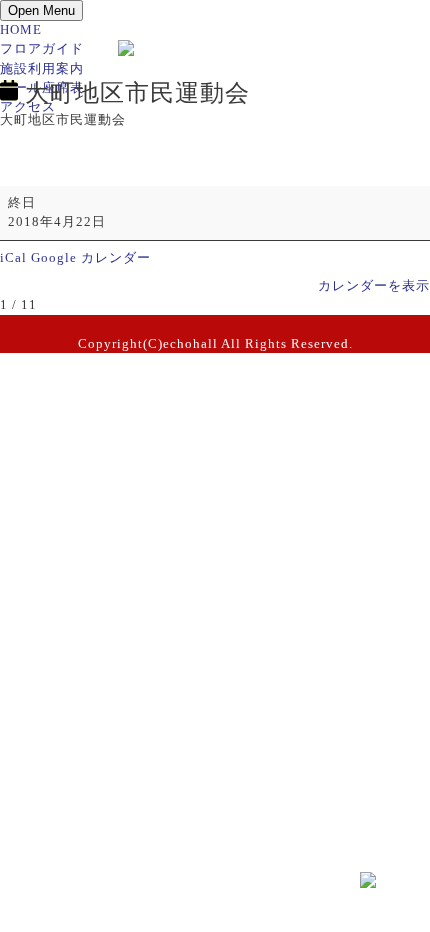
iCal (13, 258)
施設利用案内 (42, 69)
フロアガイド (42, 49)
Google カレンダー (91, 258)
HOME (21, 30)
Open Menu (41, 10)
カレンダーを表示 (374, 286)
